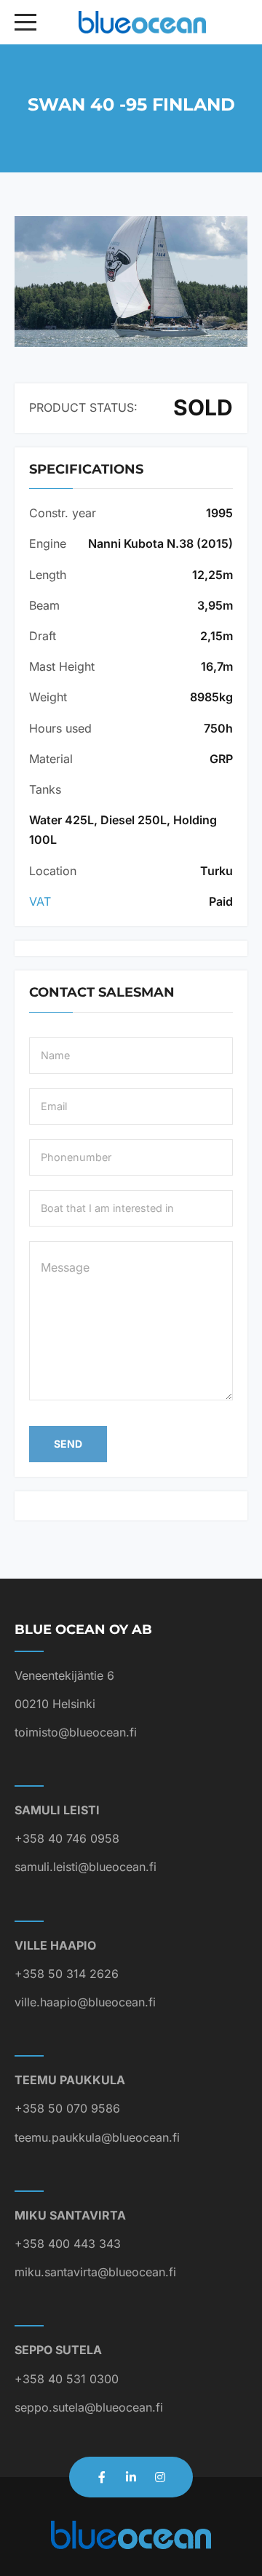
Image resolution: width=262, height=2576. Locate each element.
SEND (68, 1444)
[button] (131, 282)
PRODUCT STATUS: (83, 407)
